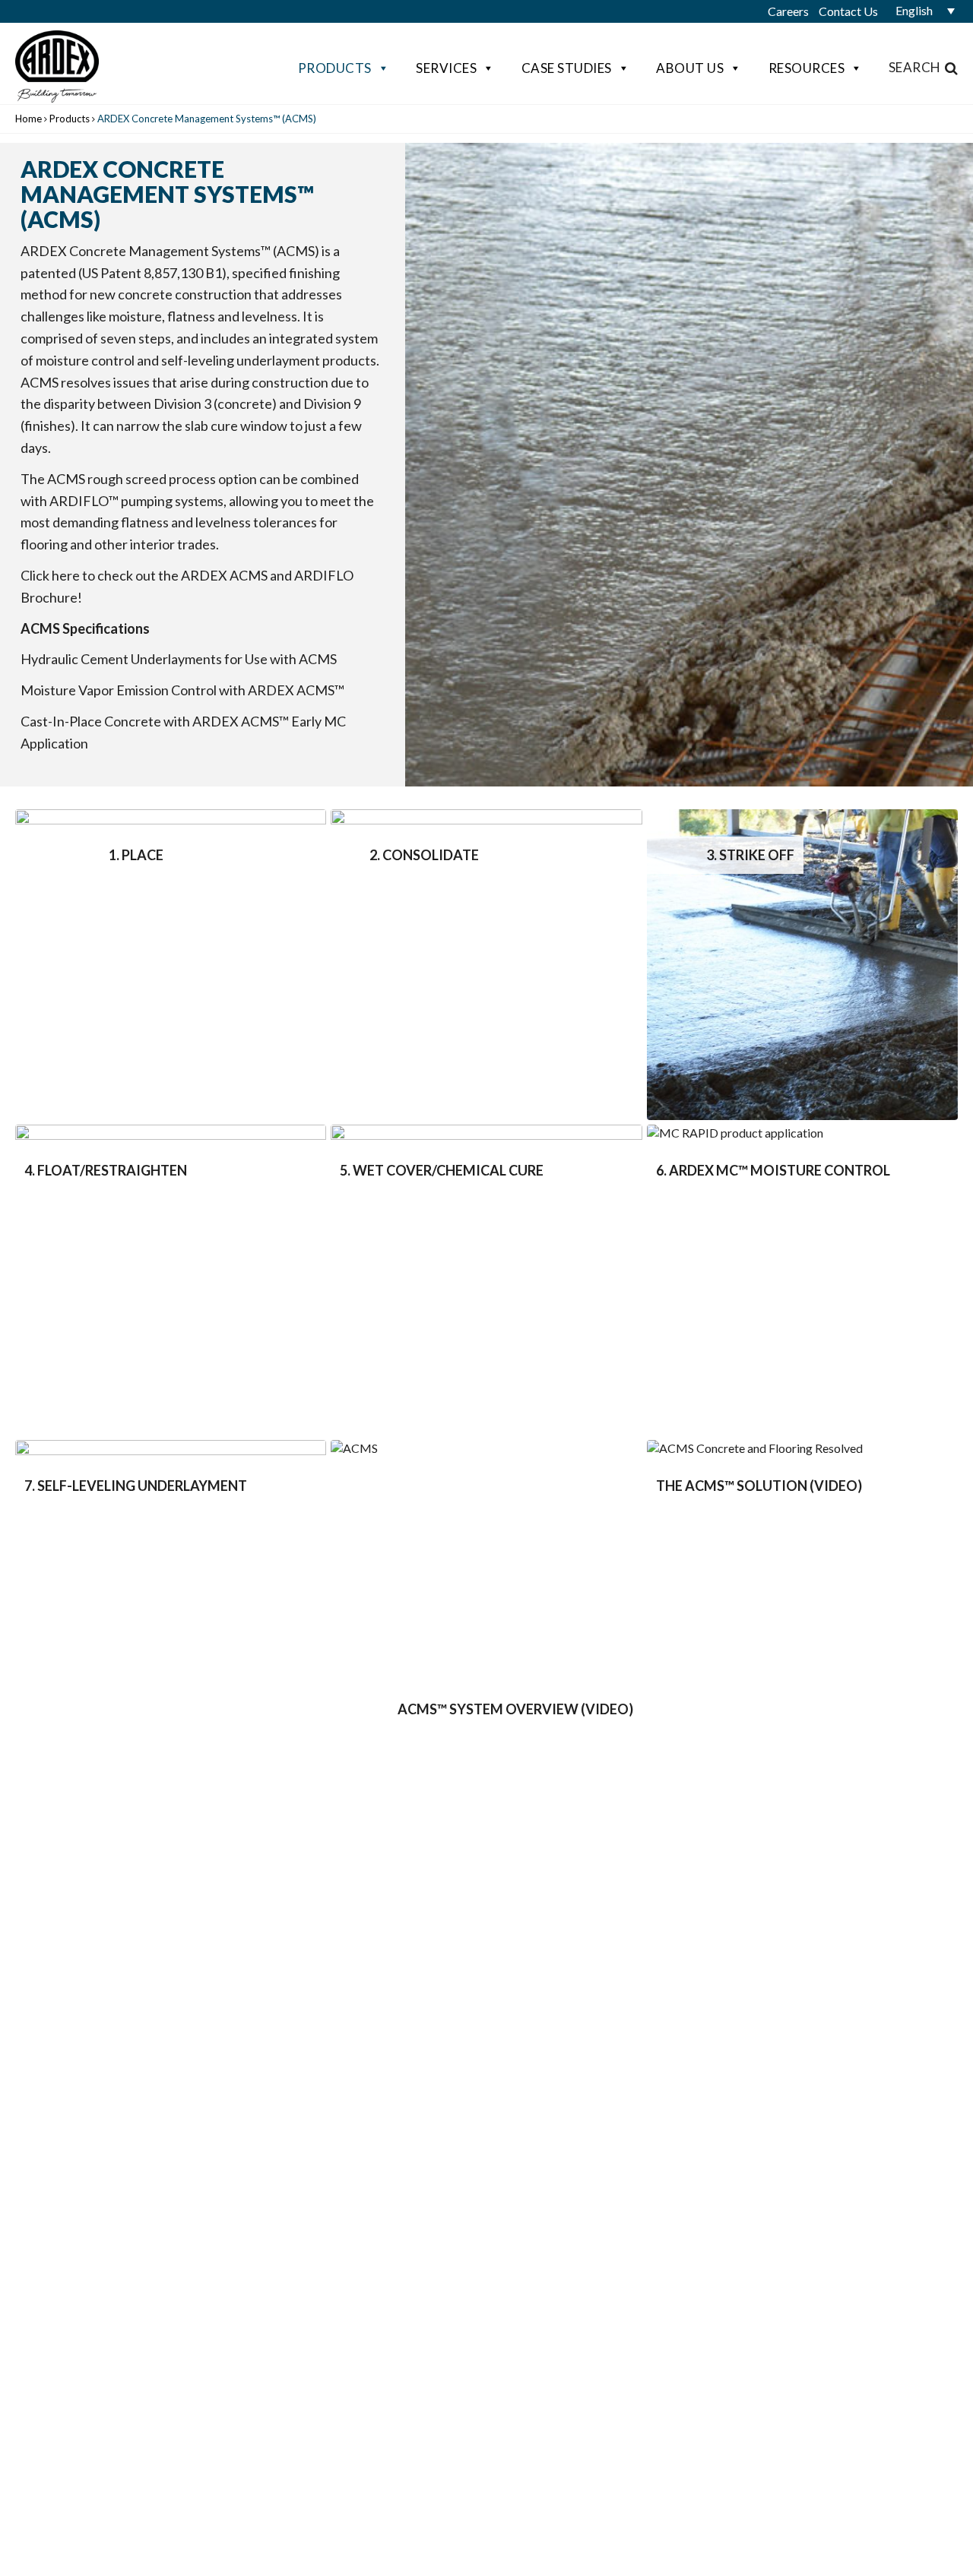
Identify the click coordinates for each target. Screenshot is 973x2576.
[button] (920, 11)
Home (29, 119)
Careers (788, 11)
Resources (807, 68)
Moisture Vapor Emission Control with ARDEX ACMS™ (182, 690)
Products (335, 68)
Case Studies (567, 68)
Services (446, 68)
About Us (690, 68)
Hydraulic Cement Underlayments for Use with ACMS (179, 659)
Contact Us (848, 11)
